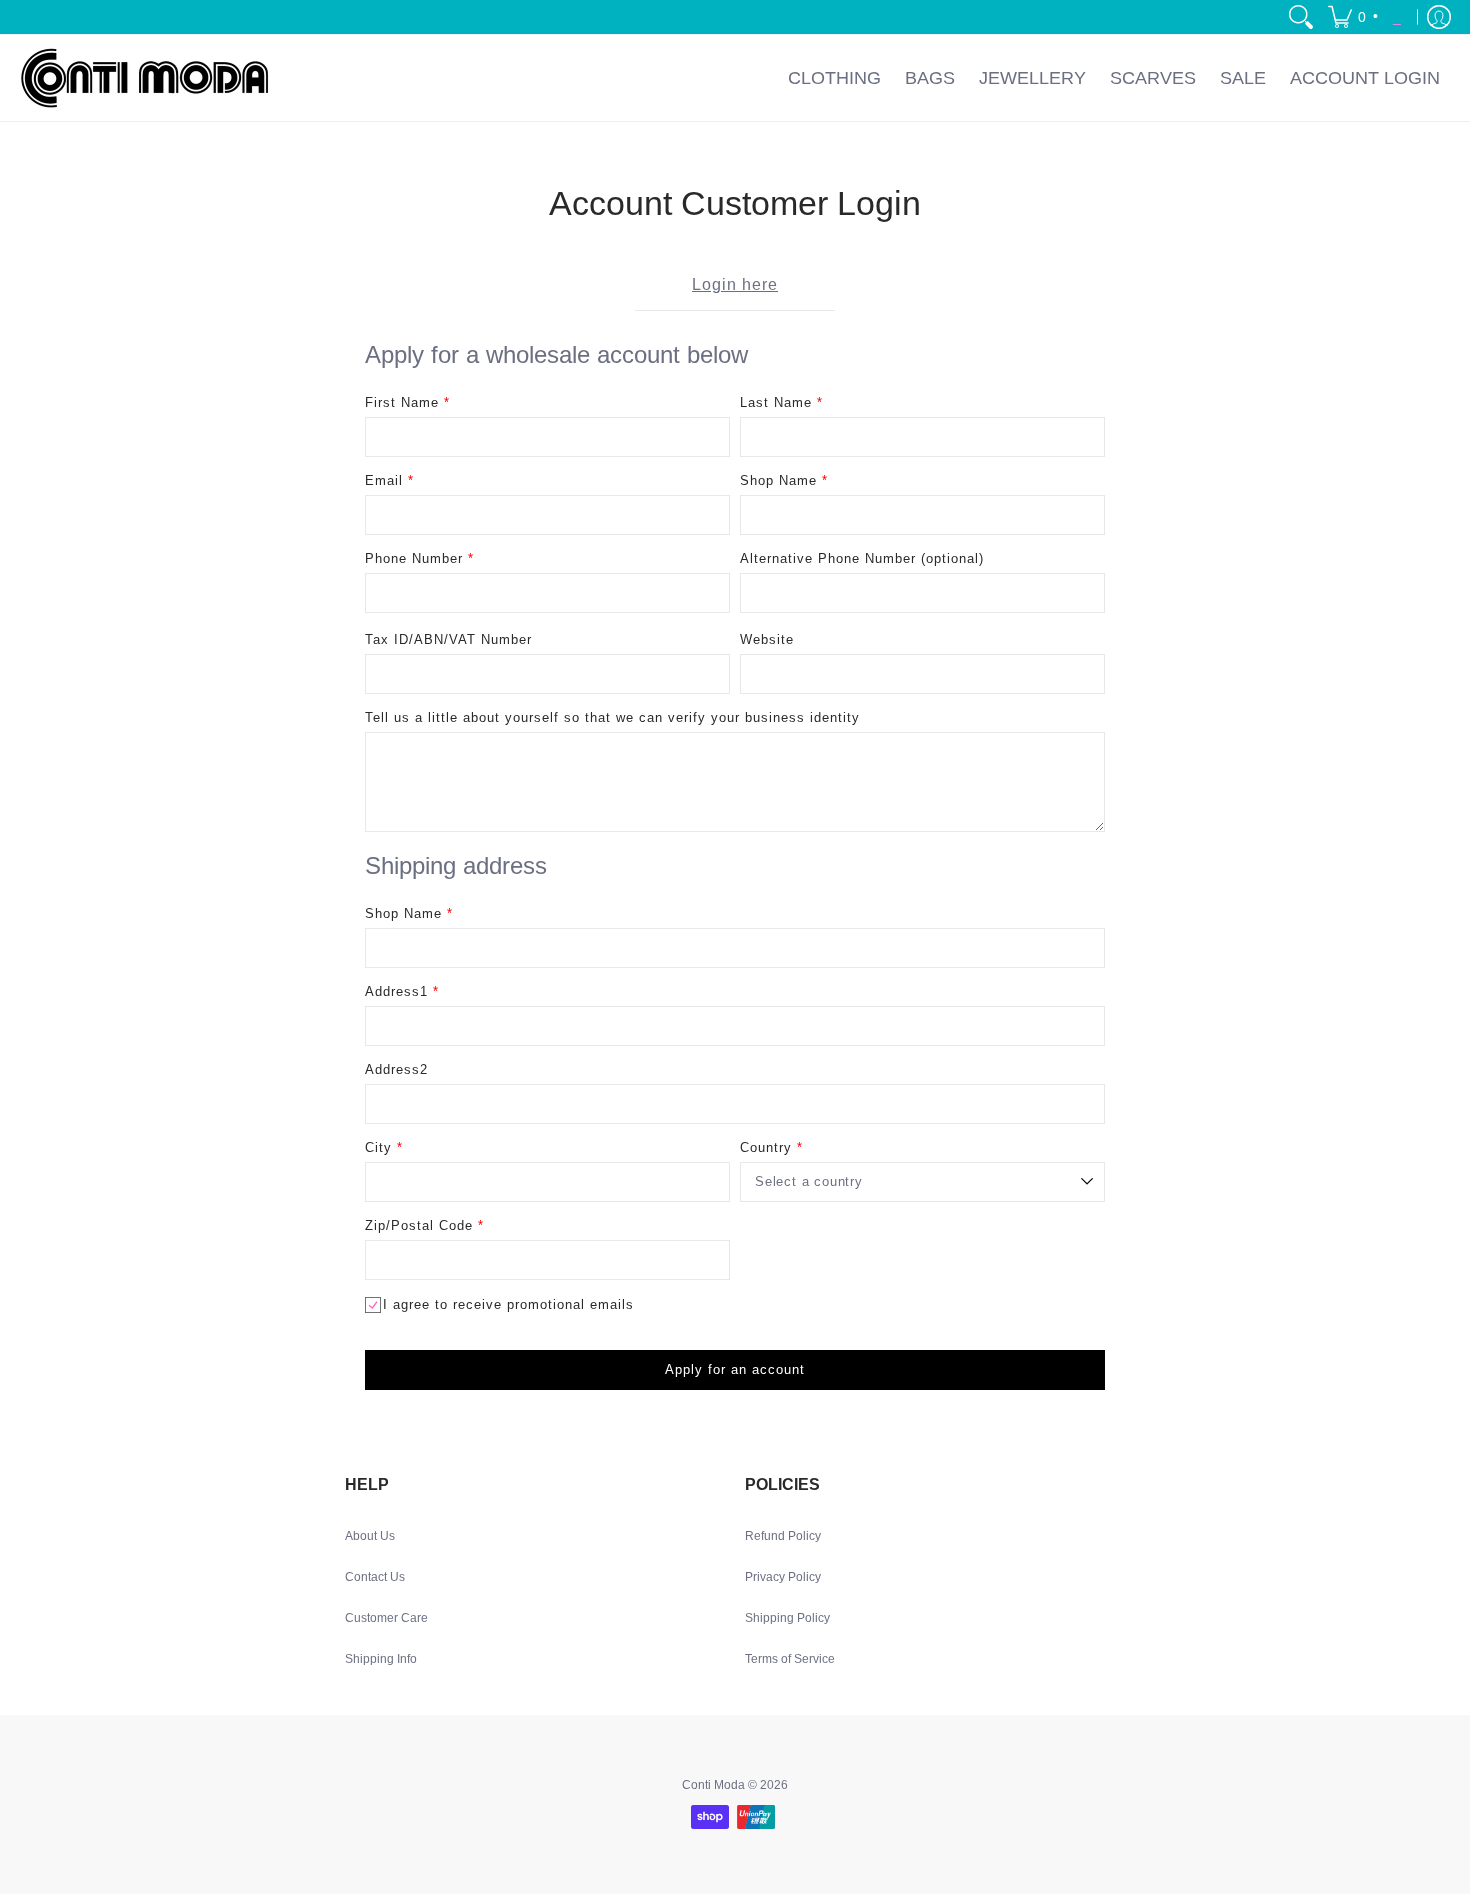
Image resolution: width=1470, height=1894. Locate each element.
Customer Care (386, 1618)
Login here (735, 284)
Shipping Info (381, 1659)
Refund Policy (783, 1536)
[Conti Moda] (145, 78)
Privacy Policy (783, 1577)
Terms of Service (790, 1659)
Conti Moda (713, 1785)
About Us (370, 1536)
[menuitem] (1301, 17)
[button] (1368, 17)
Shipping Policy (787, 1618)
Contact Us (375, 1577)
